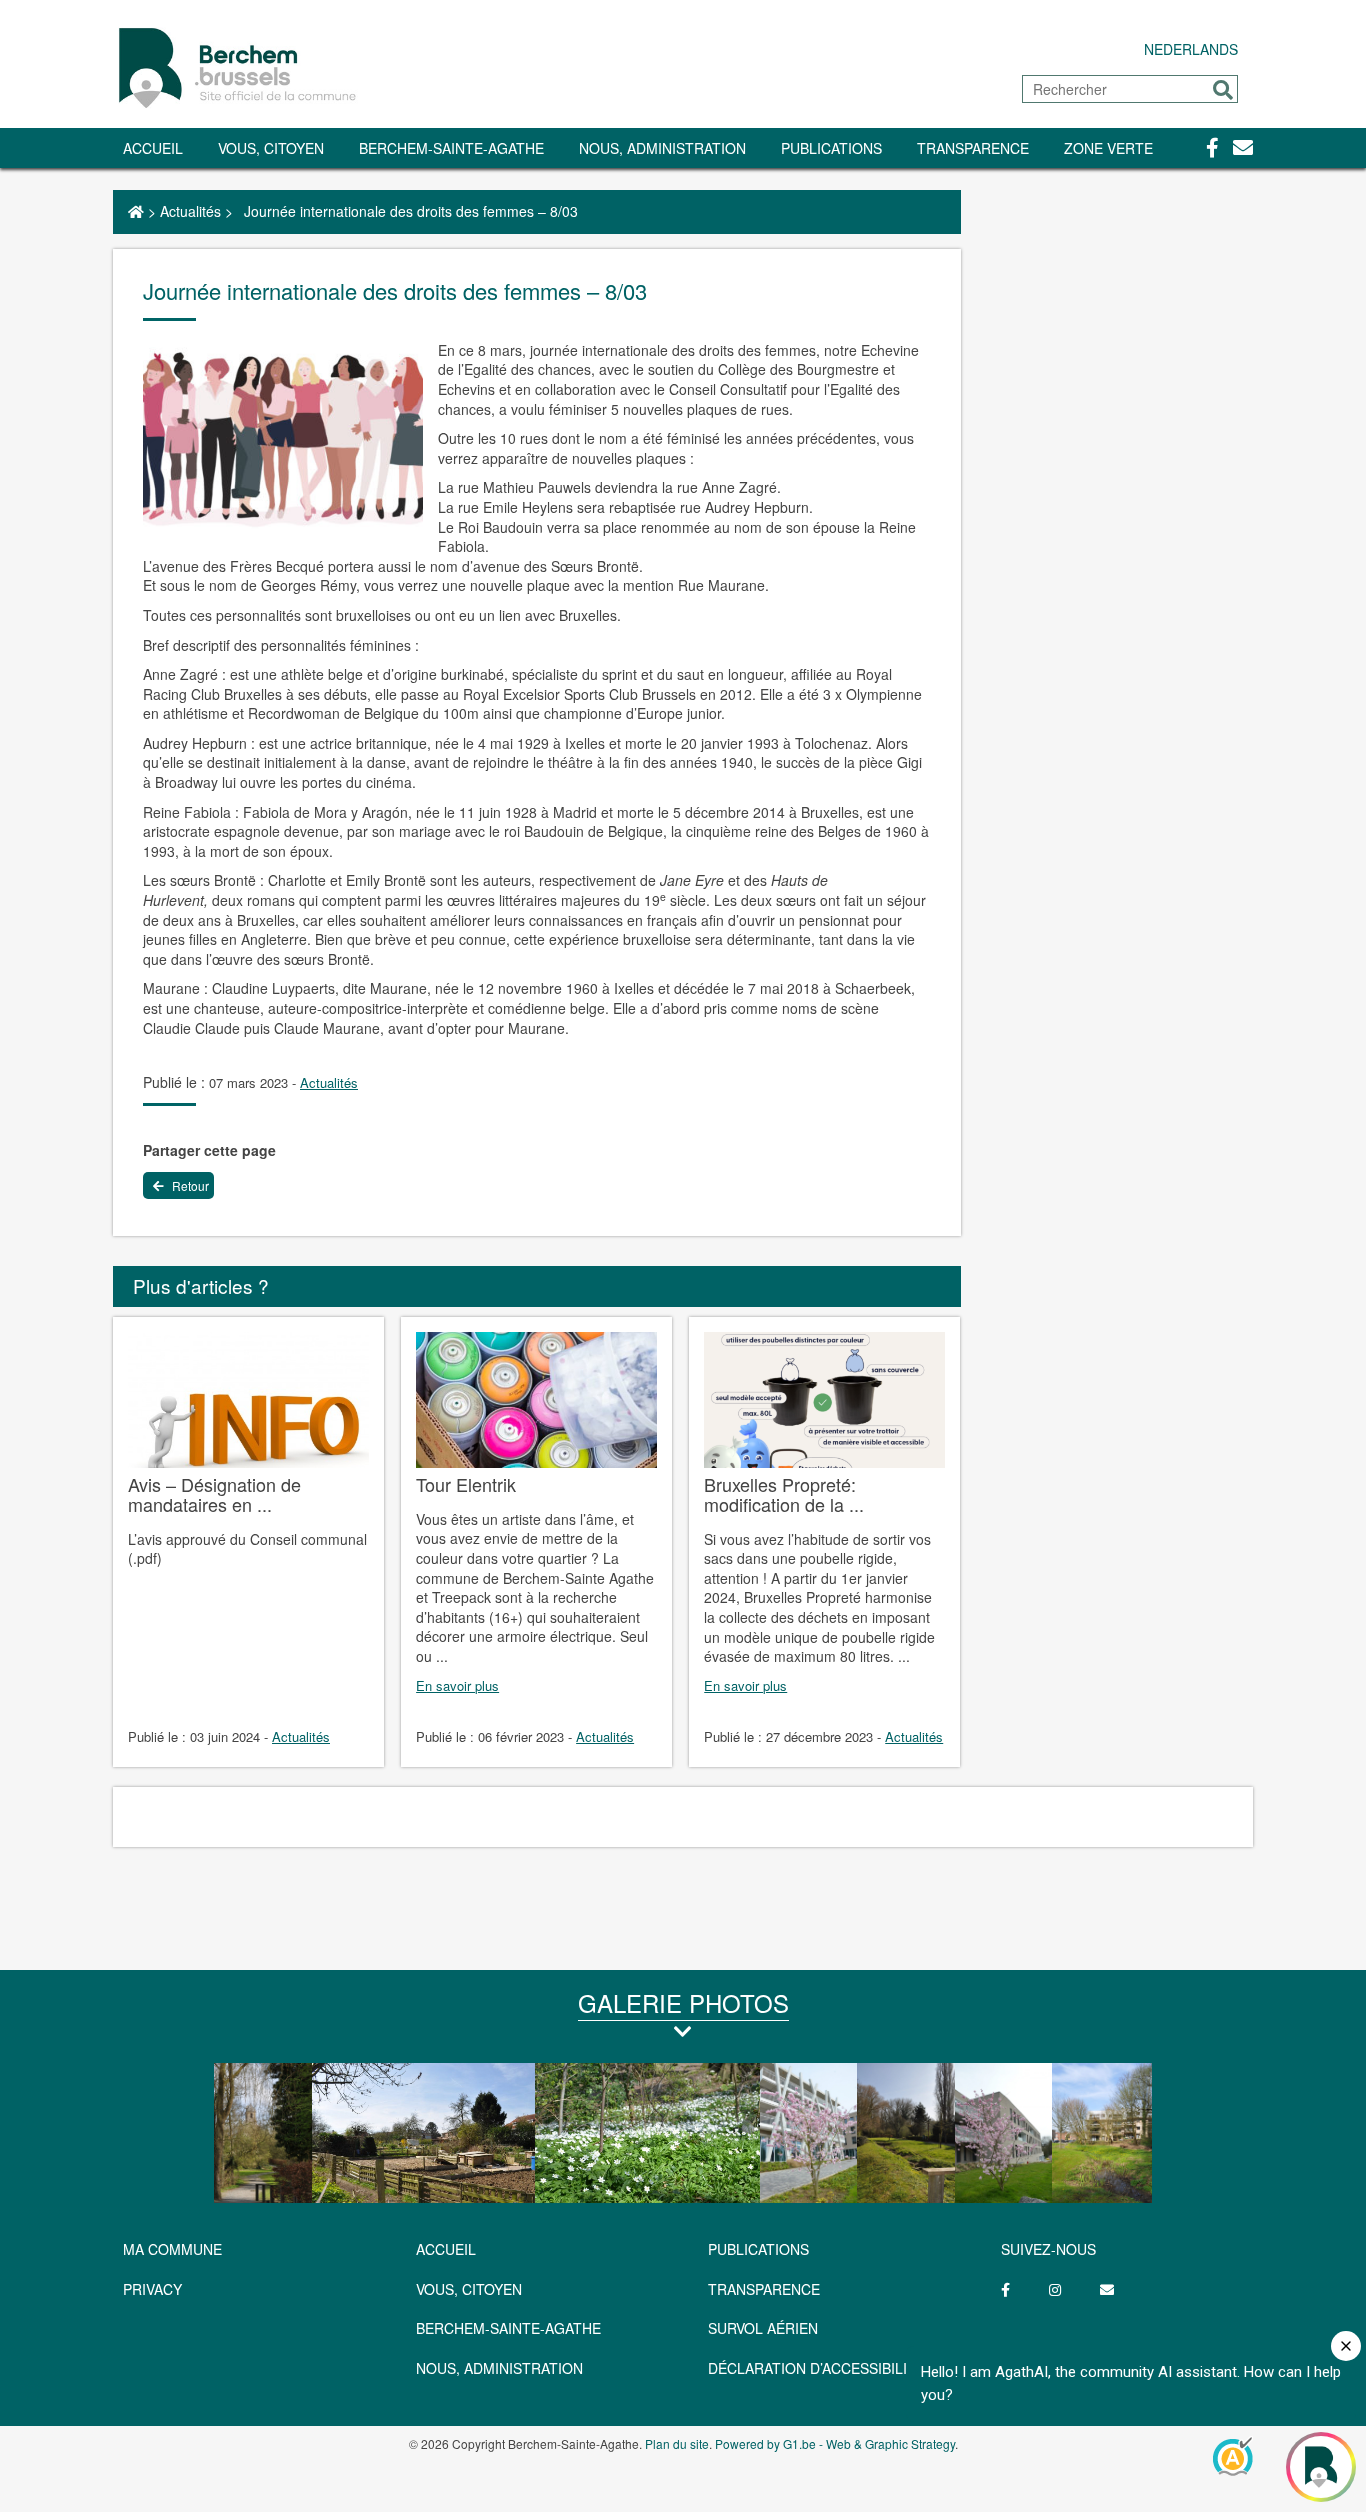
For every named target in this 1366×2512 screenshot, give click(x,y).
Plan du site (677, 2443)
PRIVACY (152, 2289)
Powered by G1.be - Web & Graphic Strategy (835, 2443)
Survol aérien (763, 2328)
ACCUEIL (446, 2249)
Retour (189, 1185)
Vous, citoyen (271, 148)
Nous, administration (662, 148)
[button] (1223, 90)
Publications (831, 148)
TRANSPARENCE (973, 148)
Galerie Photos (683, 2002)
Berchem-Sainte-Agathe (451, 148)
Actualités (190, 211)
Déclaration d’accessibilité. (818, 2368)
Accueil (153, 148)
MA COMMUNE (172, 2249)
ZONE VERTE (1108, 148)
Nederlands (1191, 49)
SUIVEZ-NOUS (1048, 2249)
